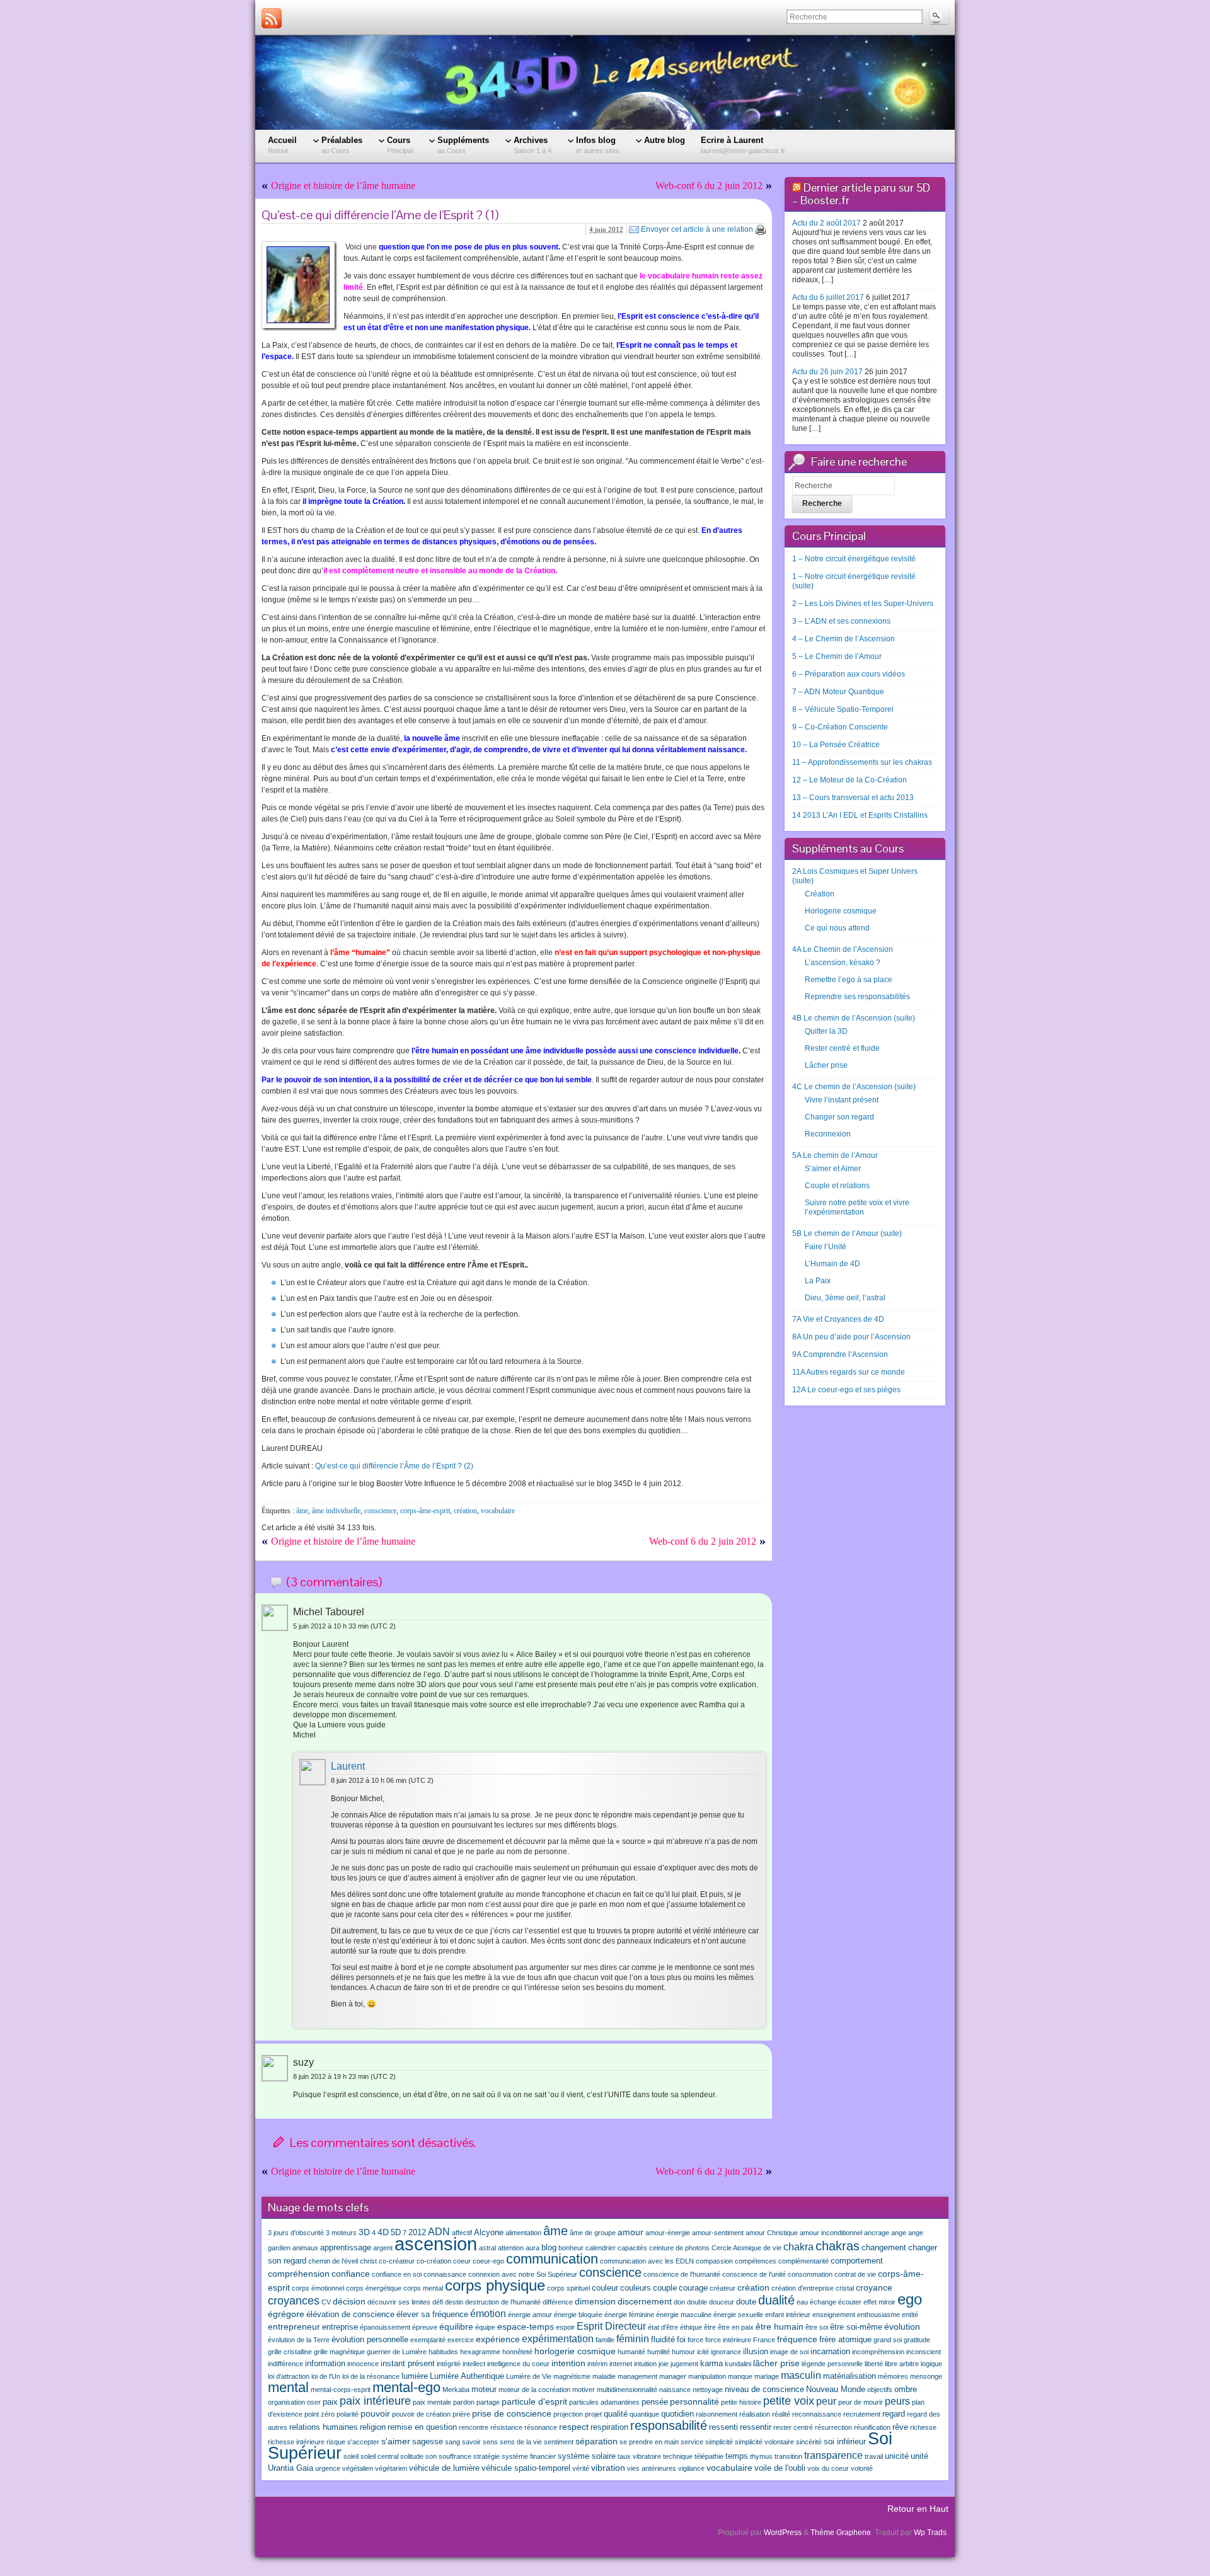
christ (368, 2261)
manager (673, 2376)
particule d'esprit (534, 2401)
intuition (645, 2364)
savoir (471, 2442)
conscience (380, 1511)
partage (488, 2402)
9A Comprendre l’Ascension (840, 1354)
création (465, 1511)
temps (737, 2456)
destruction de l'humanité (503, 2302)
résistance (506, 2427)
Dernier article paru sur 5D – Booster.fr (861, 194)
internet (621, 2364)
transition (788, 2456)
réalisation (755, 2414)
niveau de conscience (764, 2390)
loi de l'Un (326, 2376)
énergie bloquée (578, 2315)
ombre (906, 2390)
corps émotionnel (318, 2288)
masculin (801, 2375)
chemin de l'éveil (333, 2261)
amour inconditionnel (831, 2233)
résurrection (833, 2427)
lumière (415, 2376)
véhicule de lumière (444, 2468)
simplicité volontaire (764, 2442)
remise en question (422, 2427)
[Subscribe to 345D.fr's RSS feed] (272, 18)
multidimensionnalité (627, 2390)
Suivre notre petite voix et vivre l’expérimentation (857, 1207)
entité (910, 2315)
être (710, 2327)
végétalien (358, 2468)
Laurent (348, 1766)
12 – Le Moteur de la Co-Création (850, 780)
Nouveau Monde (836, 2390)
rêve (900, 2427)
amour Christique (772, 2233)
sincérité (809, 2442)
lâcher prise (776, 2363)
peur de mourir (861, 2402)
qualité (616, 2414)
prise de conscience (512, 2413)
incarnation (830, 2352)
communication (552, 2259)
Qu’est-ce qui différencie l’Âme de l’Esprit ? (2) (394, 1466)
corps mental (423, 2288)
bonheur (571, 2248)
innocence (363, 2364)
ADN (439, 2231)
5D (396, 2233)
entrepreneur (294, 2327)
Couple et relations (837, 1186)
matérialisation (850, 2376)
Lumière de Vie (529, 2376)
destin (454, 2302)
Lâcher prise (826, 1065)
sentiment (559, 2442)
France (764, 2340)
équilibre (456, 2327)
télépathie (709, 2456)
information (325, 2364)
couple (665, 2288)
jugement (684, 2364)
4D (383, 2232)
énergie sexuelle (738, 2315)
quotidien (677, 2414)
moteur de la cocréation (534, 2390)
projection (568, 2414)
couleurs (636, 2288)
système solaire (587, 2456)
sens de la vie (521, 2442)
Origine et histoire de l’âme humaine (343, 186)
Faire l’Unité (826, 1247)
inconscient (924, 2352)
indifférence (285, 2364)
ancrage (877, 2233)
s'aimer (396, 2441)
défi (438, 2302)
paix (330, 2402)
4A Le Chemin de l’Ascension (843, 949)
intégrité (449, 2364)
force (695, 2340)
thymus (761, 2456)
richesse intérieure (296, 2442)
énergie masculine (684, 2315)
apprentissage (346, 2248)
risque (336, 2442)
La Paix (818, 1281)
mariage (767, 2376)
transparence (833, 2455)
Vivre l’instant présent (842, 1100)
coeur (462, 2261)
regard (894, 2414)
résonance (541, 2427)
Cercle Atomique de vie (746, 2248)
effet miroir (879, 2302)
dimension (595, 2301)
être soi (817, 2327)
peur (826, 2401)
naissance (675, 2390)
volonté (862, 2468)
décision (349, 2301)
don (679, 2302)
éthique (691, 2327)
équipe (485, 2327)
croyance (874, 2287)
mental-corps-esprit (341, 2390)
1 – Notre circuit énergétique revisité (854, 559)
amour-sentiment (718, 2233)
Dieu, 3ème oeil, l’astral (845, 1298)
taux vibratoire (639, 2456)
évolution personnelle (370, 2340)
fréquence (797, 2339)
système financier (529, 2456)
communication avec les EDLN (647, 2261)
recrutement (862, 2414)
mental (288, 2387)
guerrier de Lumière (397, 2352)
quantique (644, 2414)
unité (919, 2456)
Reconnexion (828, 1134)
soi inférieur (845, 2442)
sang (452, 2442)
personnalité (694, 2401)
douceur (722, 2302)
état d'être (663, 2327)
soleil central (379, 2456)
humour (683, 2352)
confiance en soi (397, 2274)
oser (314, 2402)
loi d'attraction (289, 2376)
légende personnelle (832, 2364)
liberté (874, 2364)
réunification (872, 2427)
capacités (632, 2248)
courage (693, 2288)
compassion (714, 2261)
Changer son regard (839, 1117)
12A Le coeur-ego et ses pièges (846, 1390)
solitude (412, 2456)
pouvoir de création (421, 2414)
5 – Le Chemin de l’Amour (837, 656)
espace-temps (526, 2327)
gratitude (917, 2340)
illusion (756, 2352)
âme (302, 1511)
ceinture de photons (679, 2248)
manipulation (707, 2376)
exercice (461, 2340)
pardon (464, 2402)
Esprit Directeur (611, 2326)
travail (874, 2456)
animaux (305, 2248)
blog (549, 2248)
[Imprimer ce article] (761, 230)
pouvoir (375, 2413)
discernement (645, 2301)
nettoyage (708, 2390)
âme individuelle (336, 1511)
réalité (781, 2414)
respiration (609, 2427)
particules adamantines (604, 2402)
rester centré (793, 2427)
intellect (474, 2364)
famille (605, 2340)
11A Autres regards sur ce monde (849, 1372)
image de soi (789, 2352)
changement (884, 2248)
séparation (596, 2441)
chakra (798, 2247)
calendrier (601, 2248)
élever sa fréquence (432, 2315)
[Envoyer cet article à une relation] (634, 229)
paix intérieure (375, 2401)
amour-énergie (668, 2233)
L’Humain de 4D (833, 1264)
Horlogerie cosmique (841, 911)
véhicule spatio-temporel (526, 2468)
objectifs (880, 2390)
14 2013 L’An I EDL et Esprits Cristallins (860, 815)
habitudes (443, 2352)
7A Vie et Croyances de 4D (838, 1319)
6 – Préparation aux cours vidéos (849, 674)
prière (461, 2414)
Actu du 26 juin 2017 (827, 372)
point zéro (320, 2414)
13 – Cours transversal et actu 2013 (853, 798)
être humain (780, 2327)
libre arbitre (902, 2364)
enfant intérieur (788, 2315)
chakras (838, 2246)
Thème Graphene (841, 2533)
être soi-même (856, 2327)
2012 (417, 2233)
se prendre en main (649, 2442)
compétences (756, 2261)
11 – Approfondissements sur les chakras (862, 762)
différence (558, 2302)
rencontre (474, 2427)
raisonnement (717, 2414)
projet (593, 2414)
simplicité (719, 2442)
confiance (351, 2274)
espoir (565, 2327)
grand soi (888, 2340)
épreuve (425, 2327)
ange (899, 2233)
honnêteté (517, 2352)
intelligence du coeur (518, 2364)
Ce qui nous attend (837, 928)
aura (533, 2248)
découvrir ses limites (399, 2302)
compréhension (299, 2274)
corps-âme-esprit (425, 1511)
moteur (484, 2390)
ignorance (726, 2352)
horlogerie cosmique (575, 2351)
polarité (348, 2414)
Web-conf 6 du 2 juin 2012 (709, 186)
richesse (923, 2427)
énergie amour (530, 2315)
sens (490, 2442)
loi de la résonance (371, 2376)
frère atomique (845, 2340)
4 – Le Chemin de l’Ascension (844, 639)
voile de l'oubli (780, 2468)
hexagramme (480, 2352)
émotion (488, 2313)
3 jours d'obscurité (296, 2233)
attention (511, 2248)
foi (681, 2340)
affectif (462, 2233)
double (697, 2302)
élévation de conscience (350, 2315)
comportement (857, 2261)
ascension (436, 2244)
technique (678, 2456)
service (692, 2442)
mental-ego (406, 2387)
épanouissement (385, 2327)
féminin (633, 2338)
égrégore (286, 2314)
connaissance (445, 2274)
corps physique (495, 2286)
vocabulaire (498, 1511)
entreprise (340, 2327)
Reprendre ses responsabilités (857, 997)
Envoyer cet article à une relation (697, 229)
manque (740, 2376)
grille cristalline (290, 2352)
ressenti (723, 2427)
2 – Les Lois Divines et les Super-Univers (863, 604)
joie (664, 2364)
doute (746, 2302)
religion (373, 2427)
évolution (902, 2327)
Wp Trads (930, 2533)
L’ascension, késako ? (843, 963)
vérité (581, 2468)
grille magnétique (339, 2352)
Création (820, 894)
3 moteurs (341, 2233)
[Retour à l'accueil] (605, 83)
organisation (286, 2402)
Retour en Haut (918, 2509)
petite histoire (741, 2402)
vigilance (691, 2468)
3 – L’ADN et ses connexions (841, 621)
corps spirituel (568, 2288)
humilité (659, 2352)
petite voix (789, 2401)
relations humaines (324, 2427)
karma (712, 2364)
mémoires (893, 2376)
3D (364, 2232)
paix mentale (432, 2402)
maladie (604, 2376)
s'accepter (363, 2442)
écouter (850, 2302)
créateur (723, 2288)
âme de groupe (593, 2233)
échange (823, 2302)
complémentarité (804, 2261)
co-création (434, 2261)
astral (487, 2248)
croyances (294, 2301)
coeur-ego (488, 2261)
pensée (655, 2402)
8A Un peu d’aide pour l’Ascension (851, 1337)
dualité (776, 2300)
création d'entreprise (803, 2288)
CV (326, 2302)
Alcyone (489, 2233)
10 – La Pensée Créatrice (836, 745)
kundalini (738, 2364)
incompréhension (878, 2352)
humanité (631, 2352)
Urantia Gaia (291, 2468)
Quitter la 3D (826, 1031)
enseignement (834, 2315)
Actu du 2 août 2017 (827, 223)
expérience (498, 2339)
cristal (845, 2288)
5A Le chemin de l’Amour (835, 1155)
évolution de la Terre (299, 2340)
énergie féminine (629, 2315)
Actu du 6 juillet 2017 (828, 297)
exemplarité (428, 2340)
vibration (608, 2468)
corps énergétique (374, 2288)
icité (703, 2352)
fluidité (663, 2340)
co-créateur (397, 2261)
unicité (897, 2456)
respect (574, 2427)
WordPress (783, 2533)
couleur (605, 2288)
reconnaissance (817, 2414)
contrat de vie (855, 2274)
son (431, 2456)
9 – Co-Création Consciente (840, 727)
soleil (351, 2456)
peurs (897, 2401)
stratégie (487, 2456)
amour (631, 2232)
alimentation (523, 2233)
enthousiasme (879, 2315)
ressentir (756, 2427)
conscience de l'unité (754, 2274)
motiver (584, 2390)
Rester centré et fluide (842, 1048)
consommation (810, 2274)
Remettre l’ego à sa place (849, 980)
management (637, 2376)
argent (383, 2248)
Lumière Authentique (467, 2376)
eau (802, 2302)
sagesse (428, 2442)
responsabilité (669, 2425)
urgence (328, 2468)
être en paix (736, 2327)
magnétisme (572, 2376)
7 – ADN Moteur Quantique (838, 692)
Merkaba (456, 2390)
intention (568, 2363)
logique (931, 2364)
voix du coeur (828, 2468)
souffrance (455, 2456)
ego (910, 2299)
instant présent (408, 2364)
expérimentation (558, 2338)
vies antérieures (652, 2468)
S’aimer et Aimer (833, 1169)
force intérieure (728, 2340)
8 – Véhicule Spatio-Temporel (843, 709)
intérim (597, 2364)
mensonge (926, 2376)
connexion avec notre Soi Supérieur (523, 2274)
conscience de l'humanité (682, 2274)
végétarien (391, 2468)
